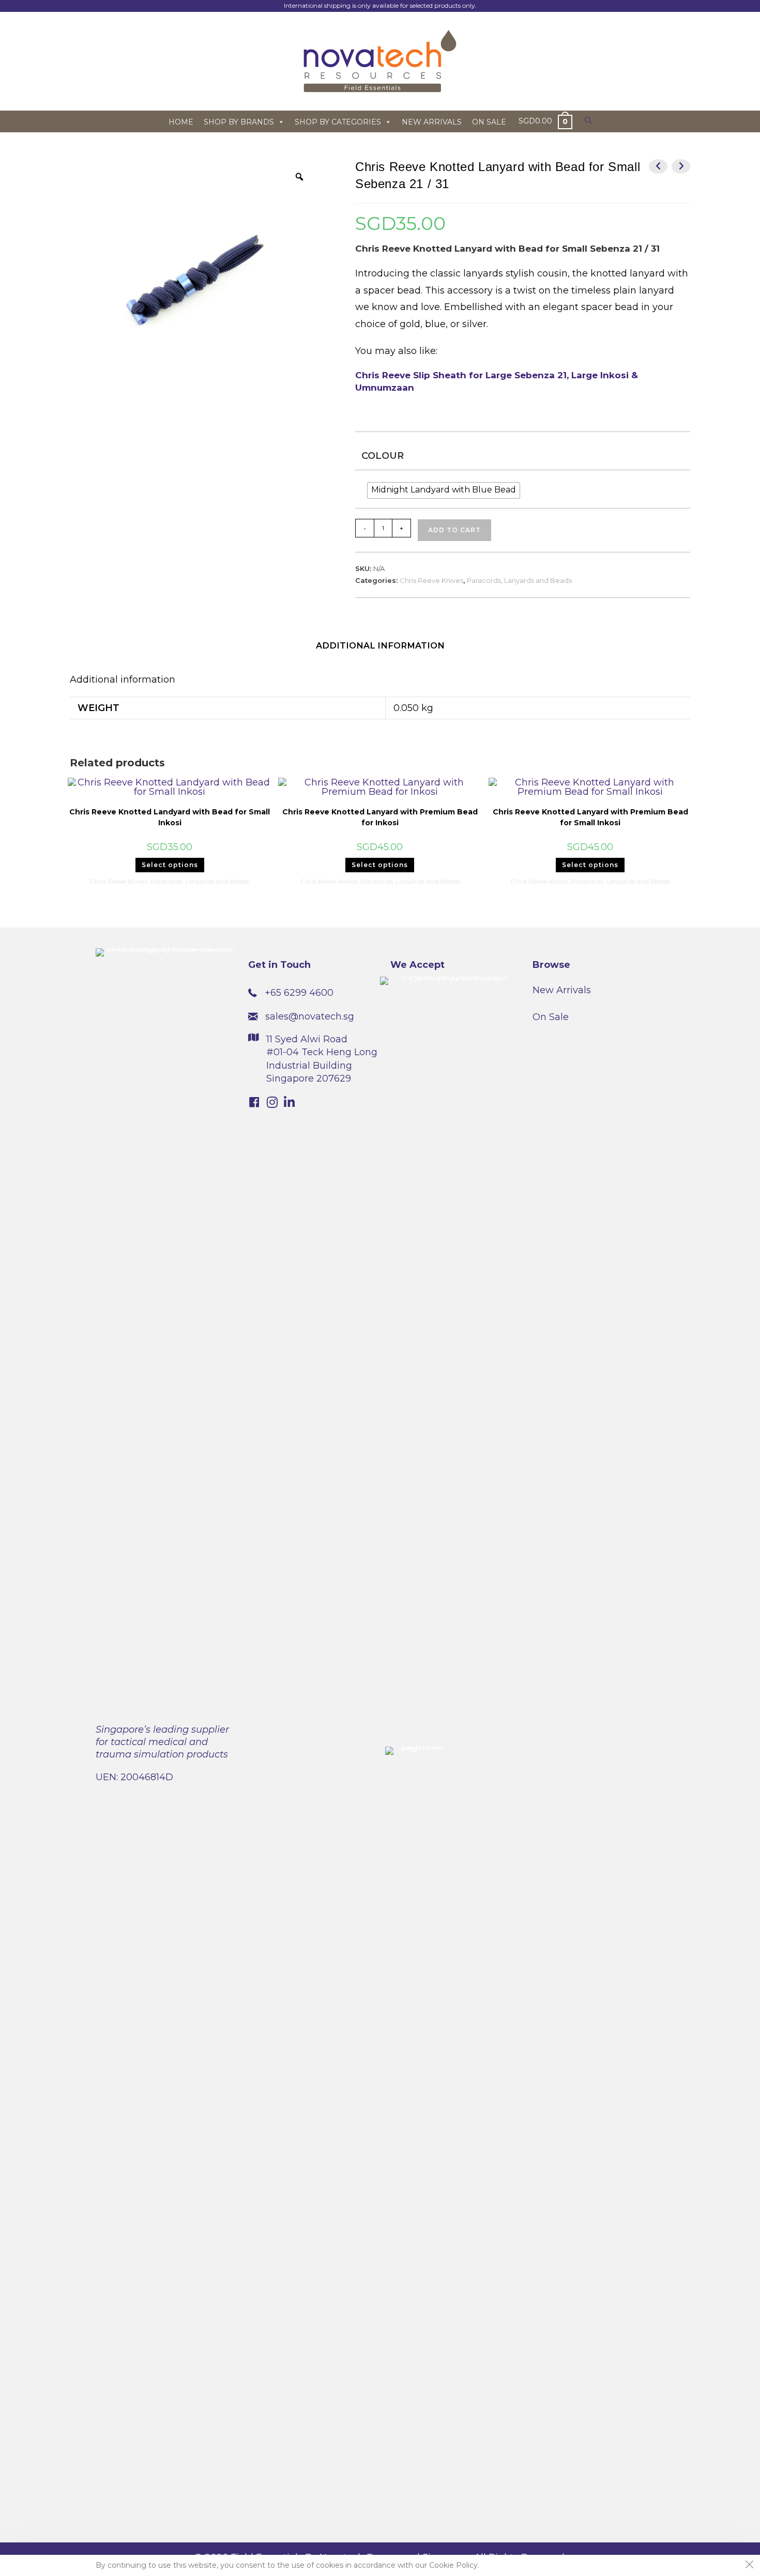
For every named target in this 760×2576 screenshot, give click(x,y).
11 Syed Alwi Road (307, 1039)
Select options (170, 865)
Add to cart (454, 530)
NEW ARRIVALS (432, 122)
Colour (383, 456)
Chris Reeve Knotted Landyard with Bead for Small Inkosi (170, 817)
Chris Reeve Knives (431, 580)
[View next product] (681, 166)
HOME (181, 122)
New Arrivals (562, 990)
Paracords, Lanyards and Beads (519, 580)
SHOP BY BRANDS (239, 122)
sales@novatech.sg (310, 1016)
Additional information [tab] (380, 645)
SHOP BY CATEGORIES (338, 122)
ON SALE (489, 122)
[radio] (444, 490)
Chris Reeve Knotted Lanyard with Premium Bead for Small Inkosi (590, 817)
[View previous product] (658, 166)
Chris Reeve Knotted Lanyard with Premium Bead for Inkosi (380, 817)
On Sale (551, 1017)
